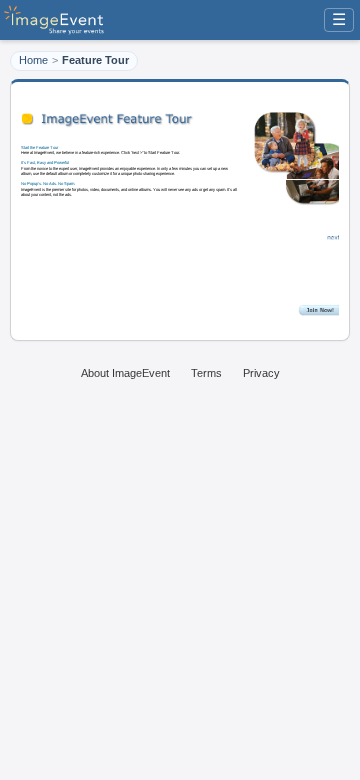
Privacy (261, 373)
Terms (206, 373)
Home (33, 60)
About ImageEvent (125, 373)
